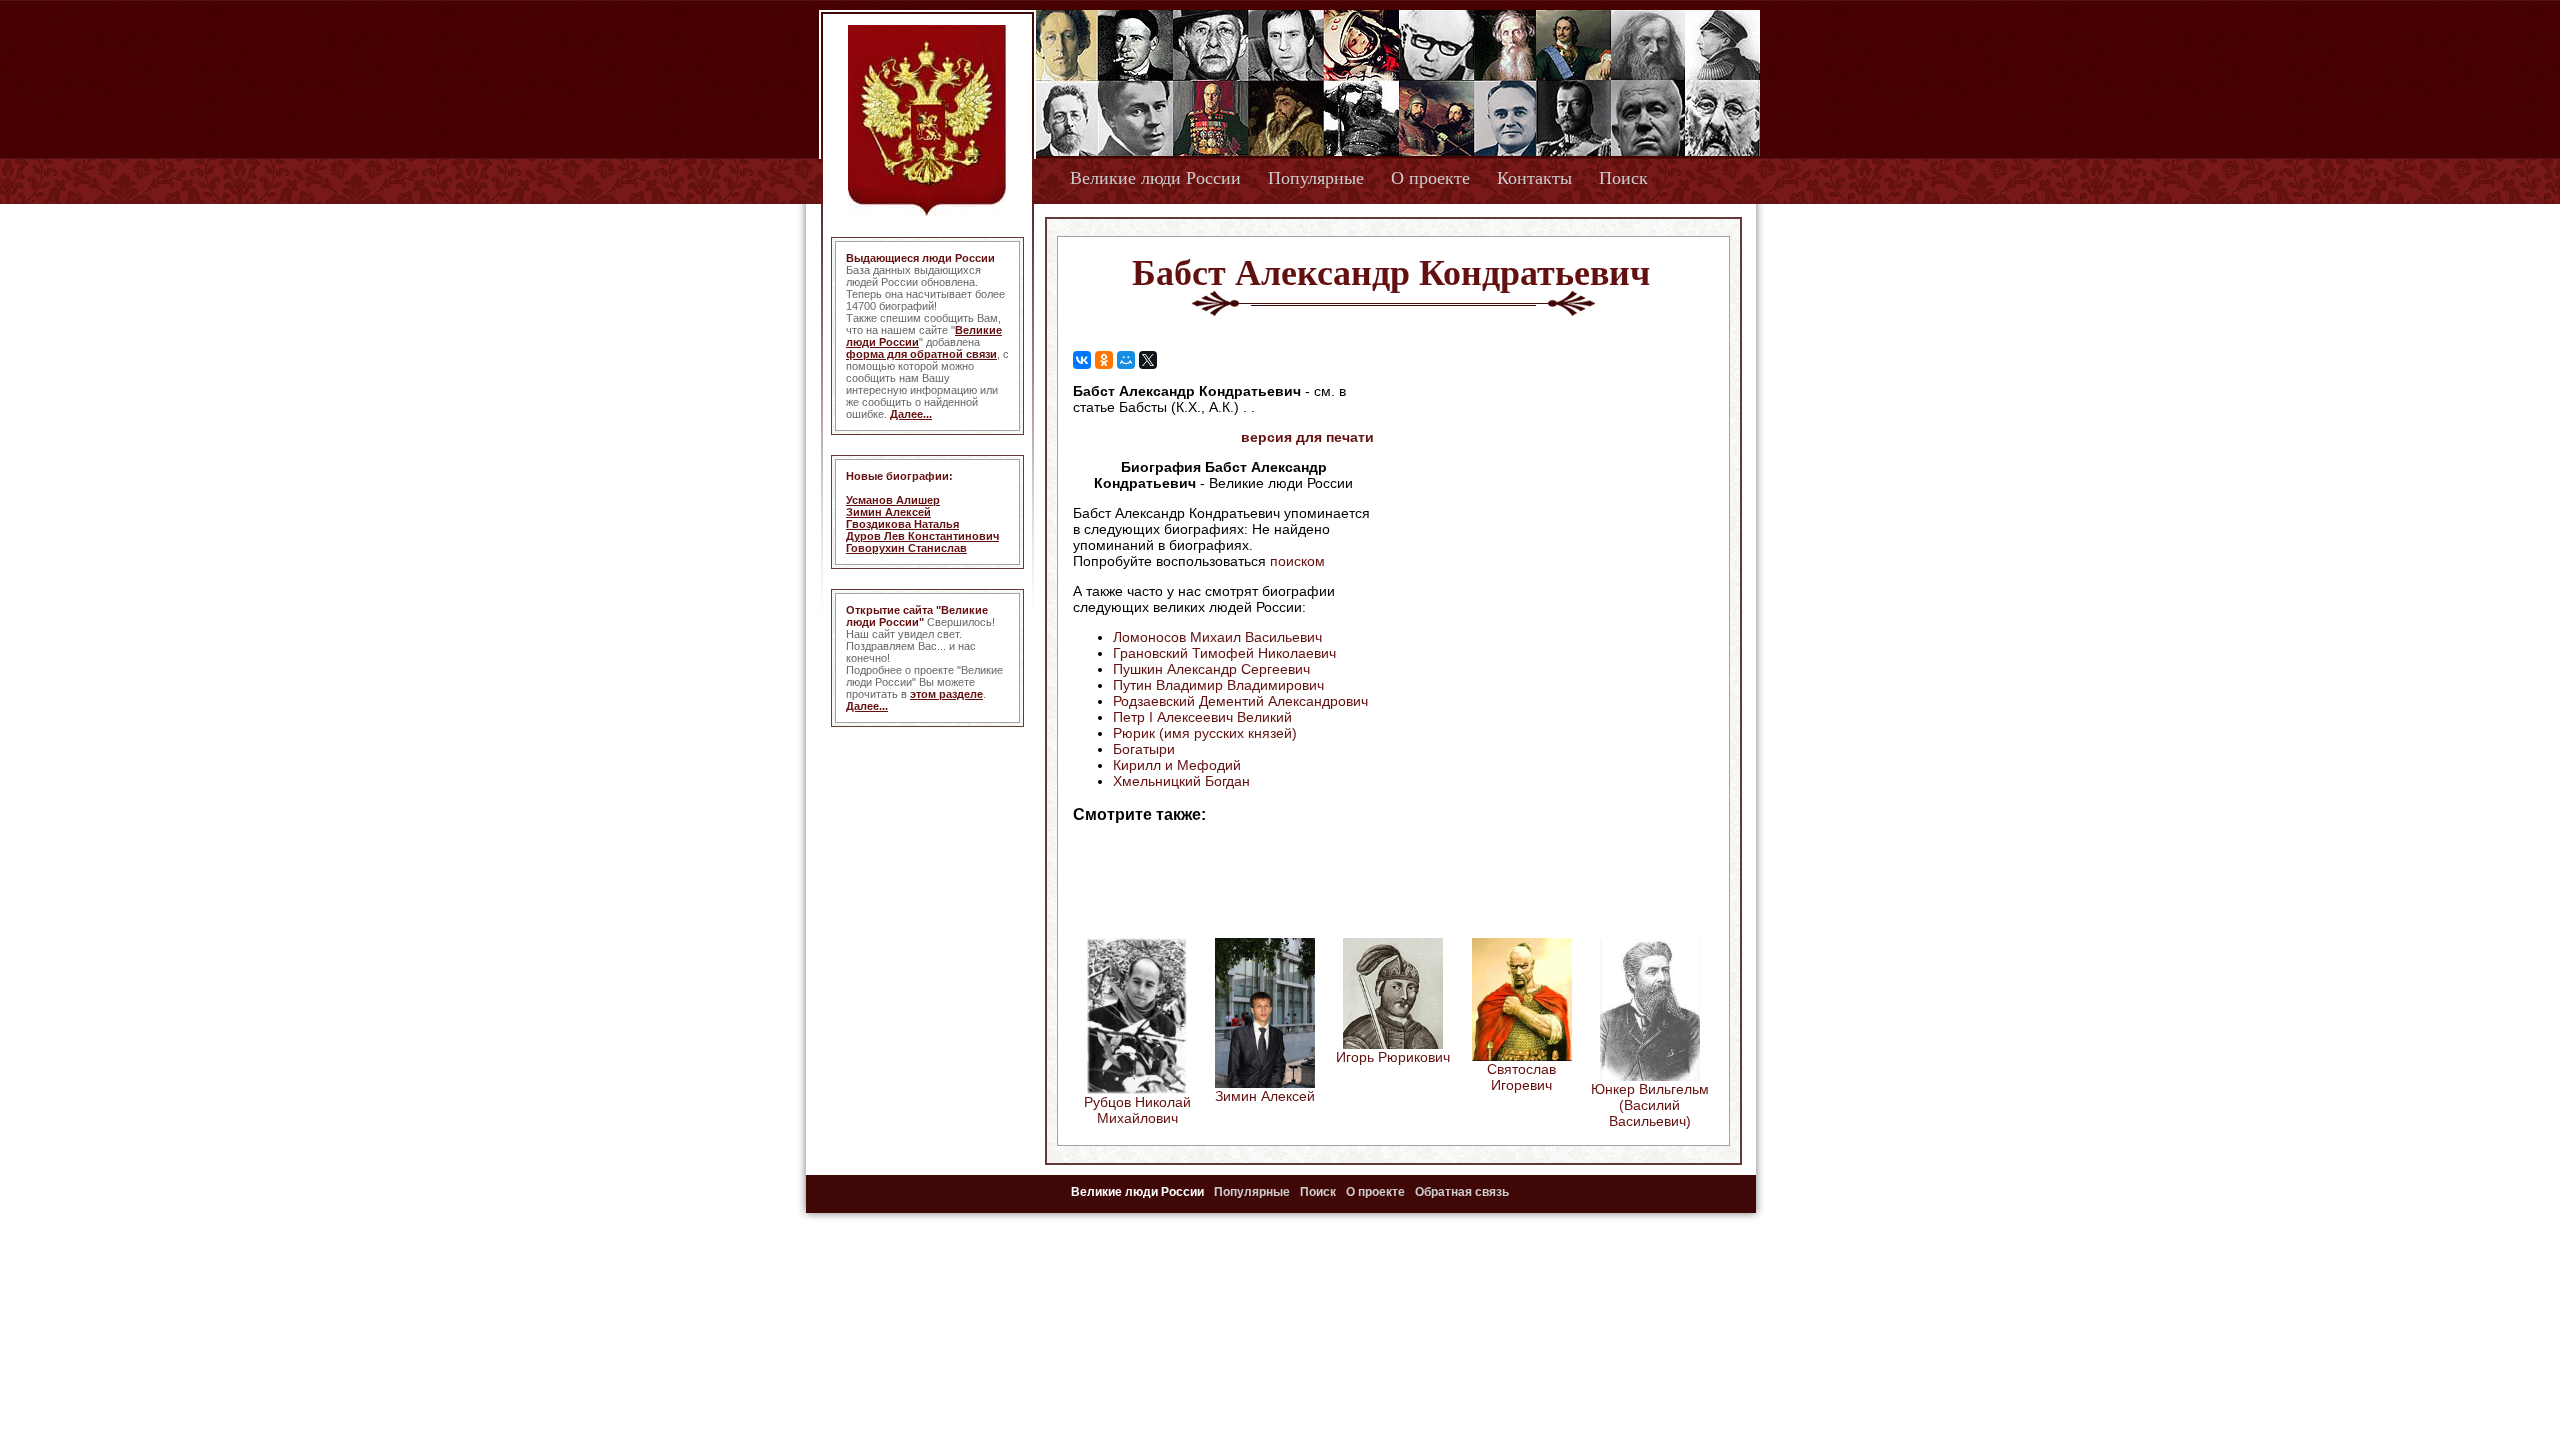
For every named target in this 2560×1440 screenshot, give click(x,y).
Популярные (1316, 178)
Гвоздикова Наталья (902, 524)
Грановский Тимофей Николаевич (1224, 653)
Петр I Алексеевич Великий (1202, 717)
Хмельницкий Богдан (1181, 781)
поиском (1297, 561)
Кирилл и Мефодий (1177, 765)
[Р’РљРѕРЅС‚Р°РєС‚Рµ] (1082, 360)
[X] (1148, 360)
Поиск (1623, 178)
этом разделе (946, 694)
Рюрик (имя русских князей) (1205, 733)
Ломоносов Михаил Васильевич (1217, 637)
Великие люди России (1155, 178)
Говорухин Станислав (906, 548)
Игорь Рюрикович (1393, 1057)
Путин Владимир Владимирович (1218, 685)
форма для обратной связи (921, 354)
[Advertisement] (1544, 511)
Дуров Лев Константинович (922, 536)
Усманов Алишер (893, 500)
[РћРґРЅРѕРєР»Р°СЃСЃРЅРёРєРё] (1104, 360)
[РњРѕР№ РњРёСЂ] (1126, 360)
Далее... (911, 414)
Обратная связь (1462, 1192)
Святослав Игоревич (1521, 1077)
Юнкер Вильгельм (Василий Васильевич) (1650, 1105)
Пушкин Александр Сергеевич (1211, 669)
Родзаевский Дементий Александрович (1240, 701)
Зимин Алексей (888, 512)
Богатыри (1144, 749)
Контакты (1534, 178)
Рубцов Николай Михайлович (1137, 1110)
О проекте (1430, 178)
